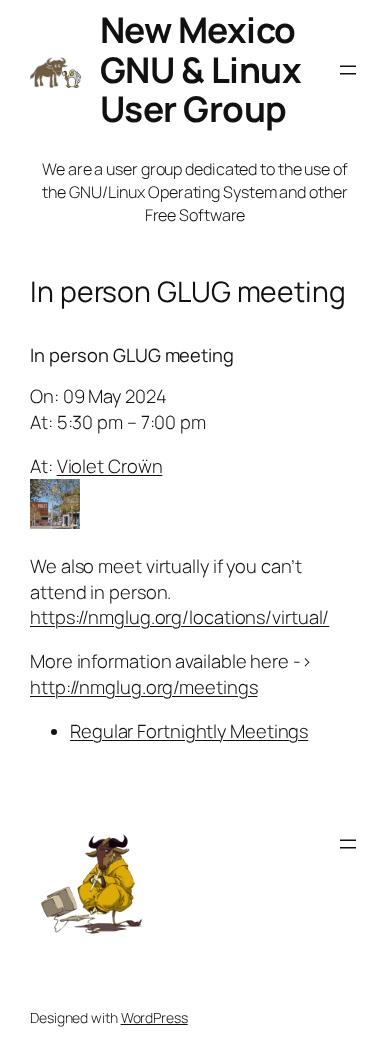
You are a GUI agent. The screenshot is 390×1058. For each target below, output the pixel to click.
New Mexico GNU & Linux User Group (201, 69)
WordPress (154, 1017)
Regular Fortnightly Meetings (189, 731)
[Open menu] (348, 70)
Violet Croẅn (110, 466)
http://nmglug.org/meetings (143, 687)
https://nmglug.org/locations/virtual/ (179, 617)
